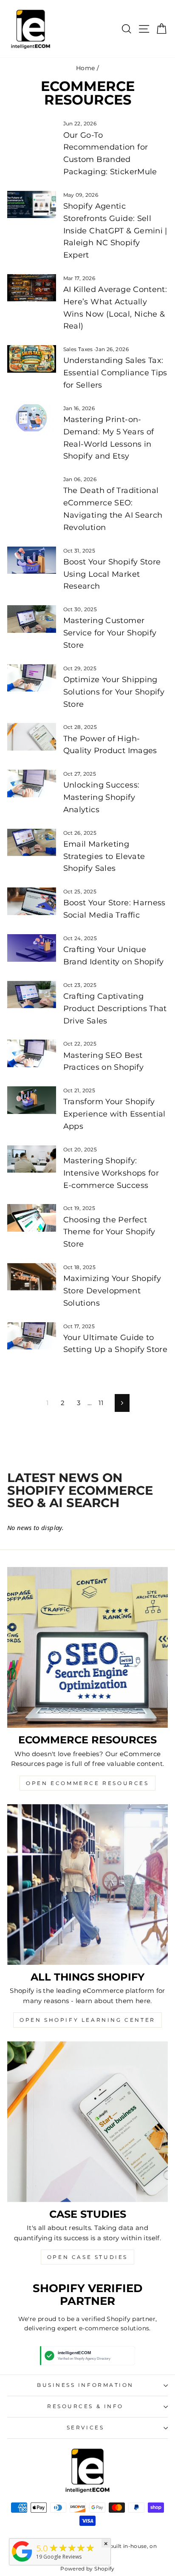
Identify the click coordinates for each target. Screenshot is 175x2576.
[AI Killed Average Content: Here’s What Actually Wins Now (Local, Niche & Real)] (32, 288)
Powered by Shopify (87, 2569)
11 (101, 1403)
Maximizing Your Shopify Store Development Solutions (112, 1291)
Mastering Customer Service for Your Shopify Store (110, 633)
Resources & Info (85, 2406)
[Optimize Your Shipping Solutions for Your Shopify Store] (32, 678)
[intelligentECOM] (22, 2562)
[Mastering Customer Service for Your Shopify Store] (32, 619)
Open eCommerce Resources (87, 1783)
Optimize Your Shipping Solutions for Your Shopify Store (114, 692)
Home (85, 68)
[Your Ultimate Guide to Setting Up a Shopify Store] (32, 1336)
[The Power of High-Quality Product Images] (32, 737)
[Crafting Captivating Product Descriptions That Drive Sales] (32, 995)
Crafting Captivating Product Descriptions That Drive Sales (115, 1009)
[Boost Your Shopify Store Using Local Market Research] (32, 560)
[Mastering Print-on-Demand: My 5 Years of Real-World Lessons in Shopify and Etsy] (32, 418)
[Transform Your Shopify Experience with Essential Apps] (32, 1100)
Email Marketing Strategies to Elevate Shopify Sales (104, 856)
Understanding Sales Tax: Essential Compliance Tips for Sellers (115, 373)
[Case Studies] (87, 2122)
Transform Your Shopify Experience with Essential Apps (114, 1114)
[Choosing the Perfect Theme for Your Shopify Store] (32, 1218)
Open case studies (87, 2257)
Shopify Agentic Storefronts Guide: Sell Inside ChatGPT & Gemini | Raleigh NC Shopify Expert (115, 231)
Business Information (85, 2385)
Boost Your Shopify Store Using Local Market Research (112, 574)
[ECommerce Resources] (87, 1647)
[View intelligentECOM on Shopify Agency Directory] (87, 2356)
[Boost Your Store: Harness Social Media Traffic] (32, 901)
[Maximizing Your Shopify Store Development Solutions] (32, 1277)
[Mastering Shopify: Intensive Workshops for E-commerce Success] (32, 1159)
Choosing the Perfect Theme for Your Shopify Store (109, 1232)
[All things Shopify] (87, 1885)
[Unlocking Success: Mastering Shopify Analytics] (32, 783)
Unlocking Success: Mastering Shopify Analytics (102, 797)
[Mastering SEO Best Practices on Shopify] (32, 1053)
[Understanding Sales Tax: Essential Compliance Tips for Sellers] (32, 359)
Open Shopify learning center (87, 2020)
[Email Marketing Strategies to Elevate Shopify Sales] (32, 842)
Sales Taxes (78, 349)
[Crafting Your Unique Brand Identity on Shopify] (32, 948)
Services (85, 2428)
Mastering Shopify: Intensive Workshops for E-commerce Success (111, 1173)
